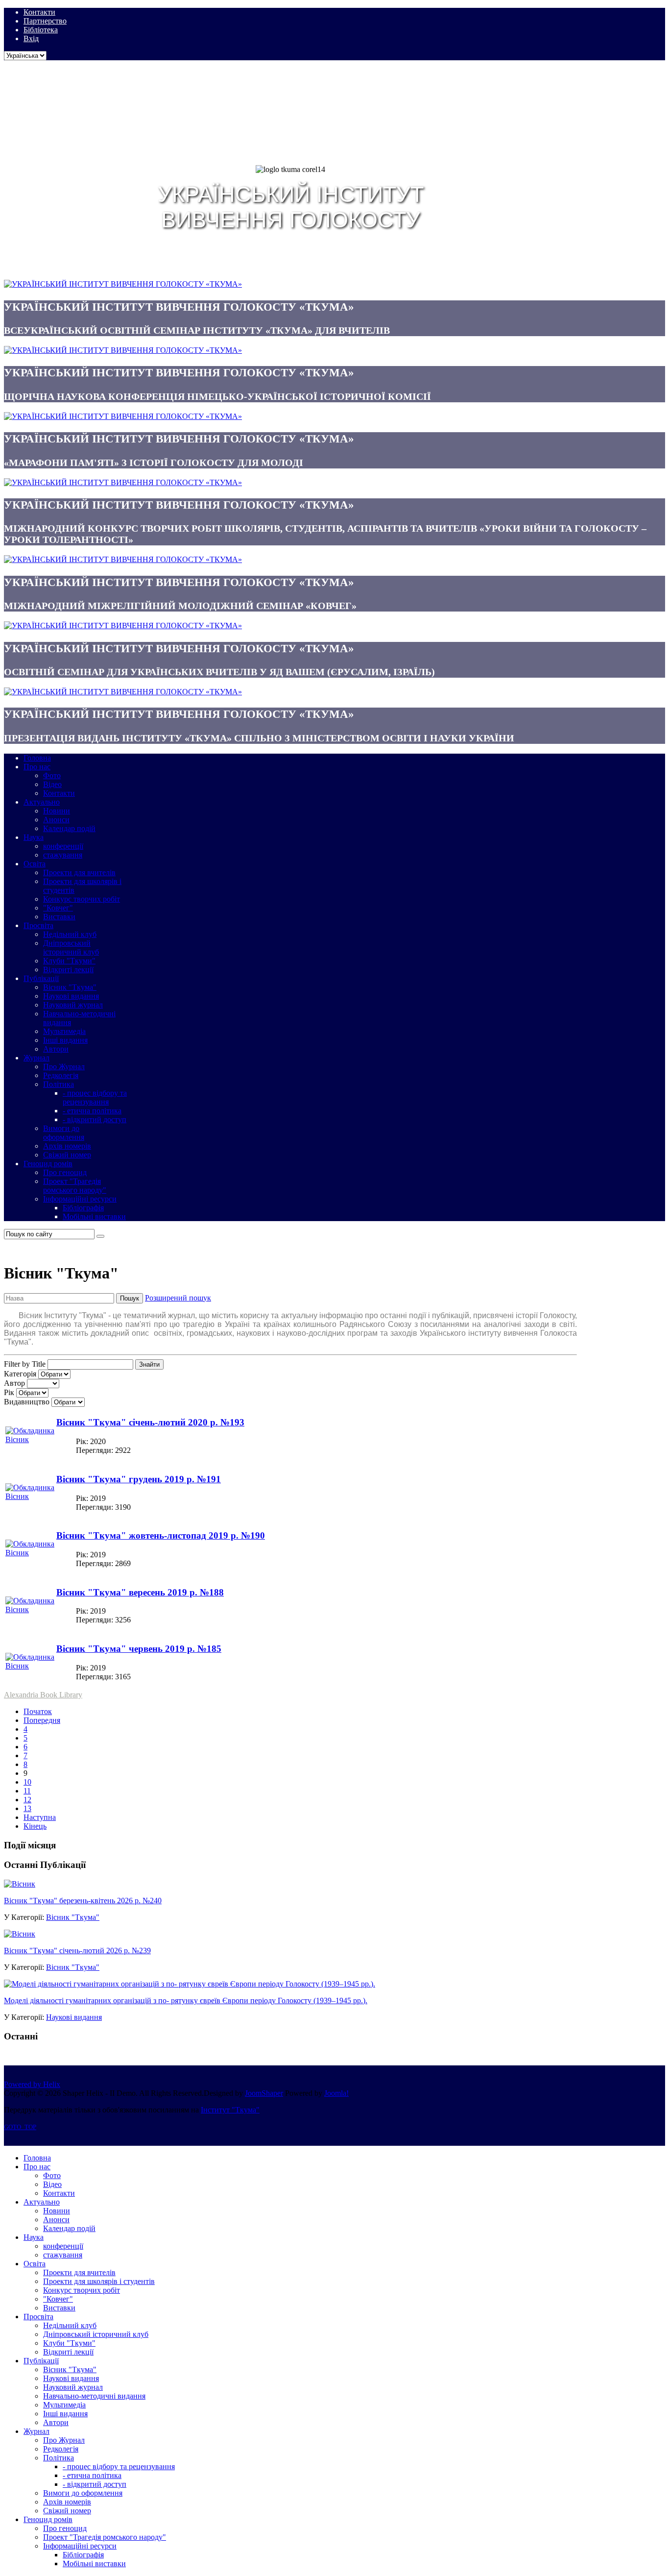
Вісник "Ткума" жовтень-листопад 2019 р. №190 (161, 1535)
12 (27, 1800)
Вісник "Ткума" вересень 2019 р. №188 (140, 1592)
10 (27, 1782)
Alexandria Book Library (43, 1695)
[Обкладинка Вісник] (30, 1439)
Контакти (39, 12)
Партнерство (45, 21)
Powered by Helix (32, 2084)
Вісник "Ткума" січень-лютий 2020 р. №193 (150, 1422)
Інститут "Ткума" (230, 2110)
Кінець (35, 1826)
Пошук (130, 1298)
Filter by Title (25, 1364)
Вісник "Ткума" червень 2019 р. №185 (139, 1649)
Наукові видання (74, 2017)
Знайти (149, 1364)
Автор (14, 1383)
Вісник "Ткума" (73, 1917)
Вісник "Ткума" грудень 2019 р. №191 (139, 1479)
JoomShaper (264, 2093)
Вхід (31, 38)
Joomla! (336, 2093)
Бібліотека (41, 30)
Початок (38, 1711)
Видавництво (27, 1402)
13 (27, 1808)
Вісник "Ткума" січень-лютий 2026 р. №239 (77, 1950)
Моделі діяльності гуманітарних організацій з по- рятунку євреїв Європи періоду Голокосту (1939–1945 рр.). (186, 2000)
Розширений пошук (178, 1298)
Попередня (42, 1720)
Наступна (40, 1817)
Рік (9, 1392)
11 (27, 1791)
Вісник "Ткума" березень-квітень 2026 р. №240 (83, 1901)
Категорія (20, 1374)
